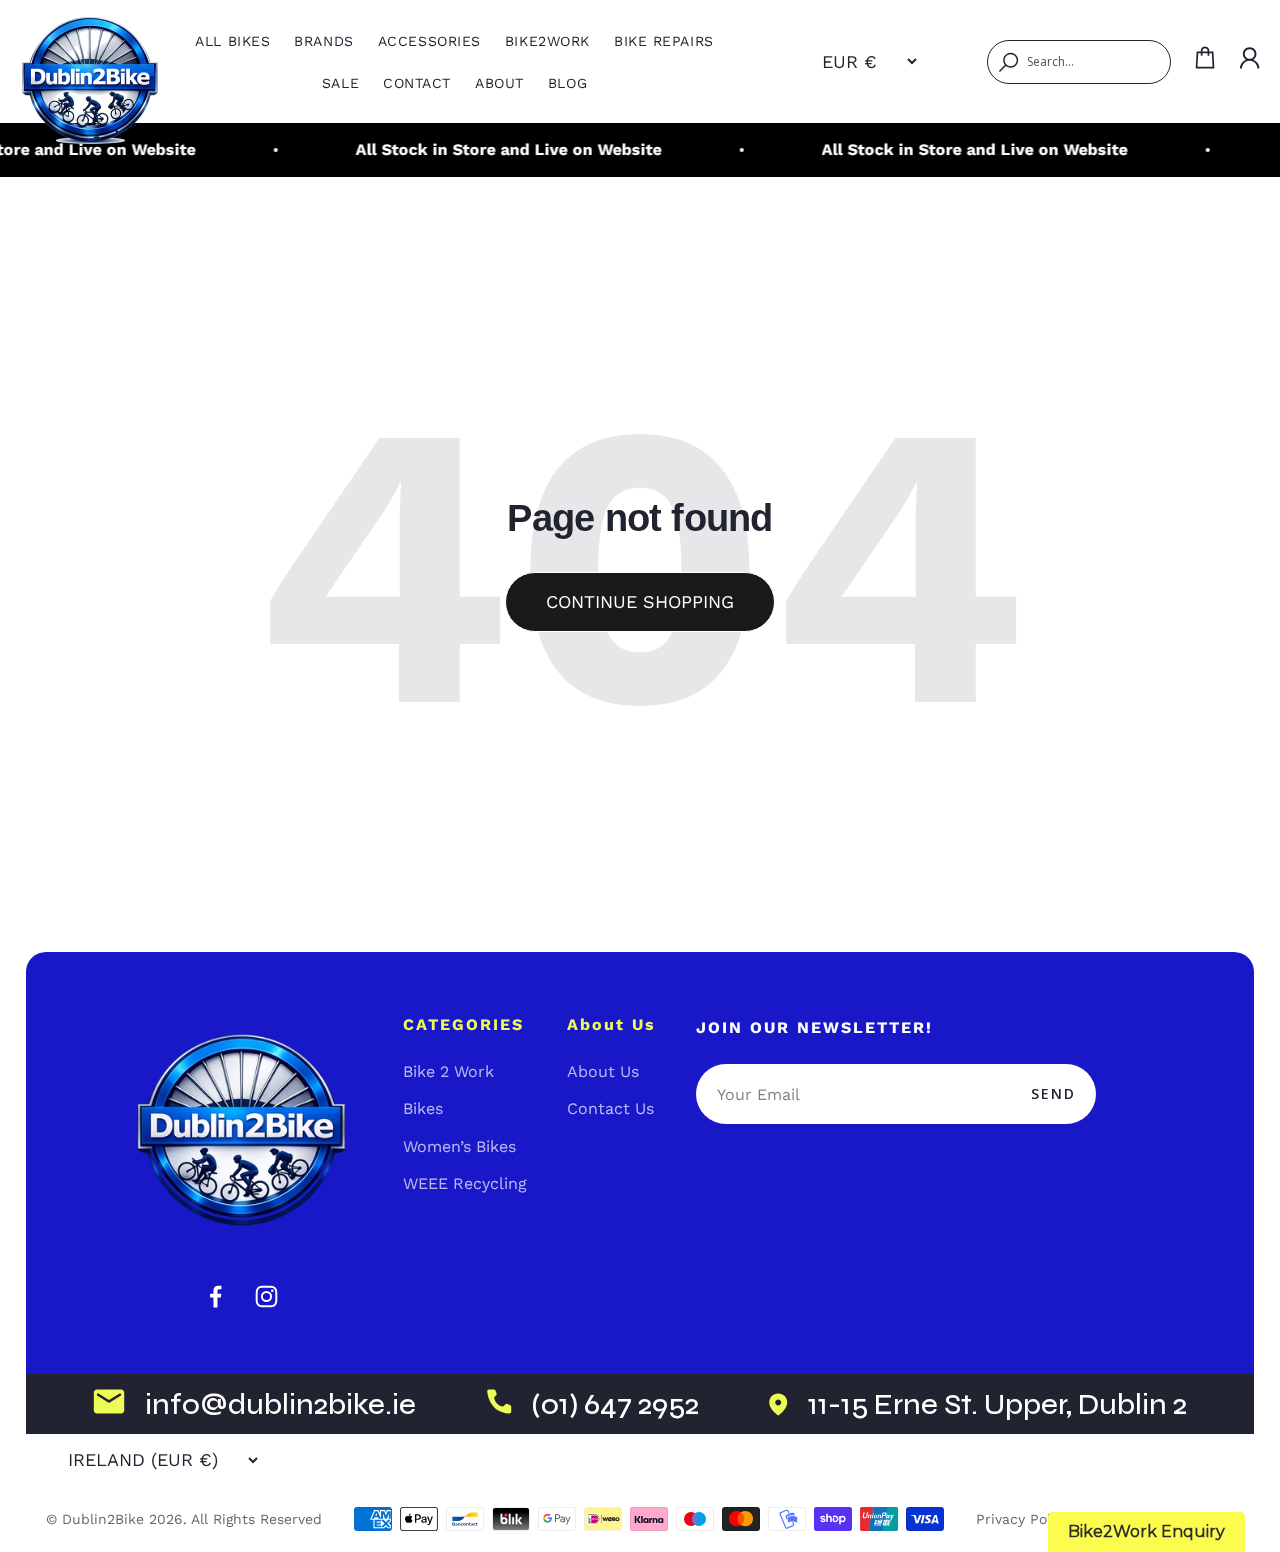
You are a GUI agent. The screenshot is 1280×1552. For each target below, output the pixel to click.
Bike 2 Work (448, 1071)
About (499, 83)
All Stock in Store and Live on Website (497, 149)
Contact (417, 83)
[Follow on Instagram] (266, 1296)
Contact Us (610, 1108)
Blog (567, 83)
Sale (340, 83)
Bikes (423, 1108)
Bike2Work (547, 41)
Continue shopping (640, 601)
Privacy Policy (1023, 1519)
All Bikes (232, 41)
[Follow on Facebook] (215, 1296)
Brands (323, 41)
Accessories (429, 41)
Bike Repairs (664, 41)
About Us (603, 1071)
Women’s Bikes (459, 1146)
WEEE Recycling (465, 1183)
